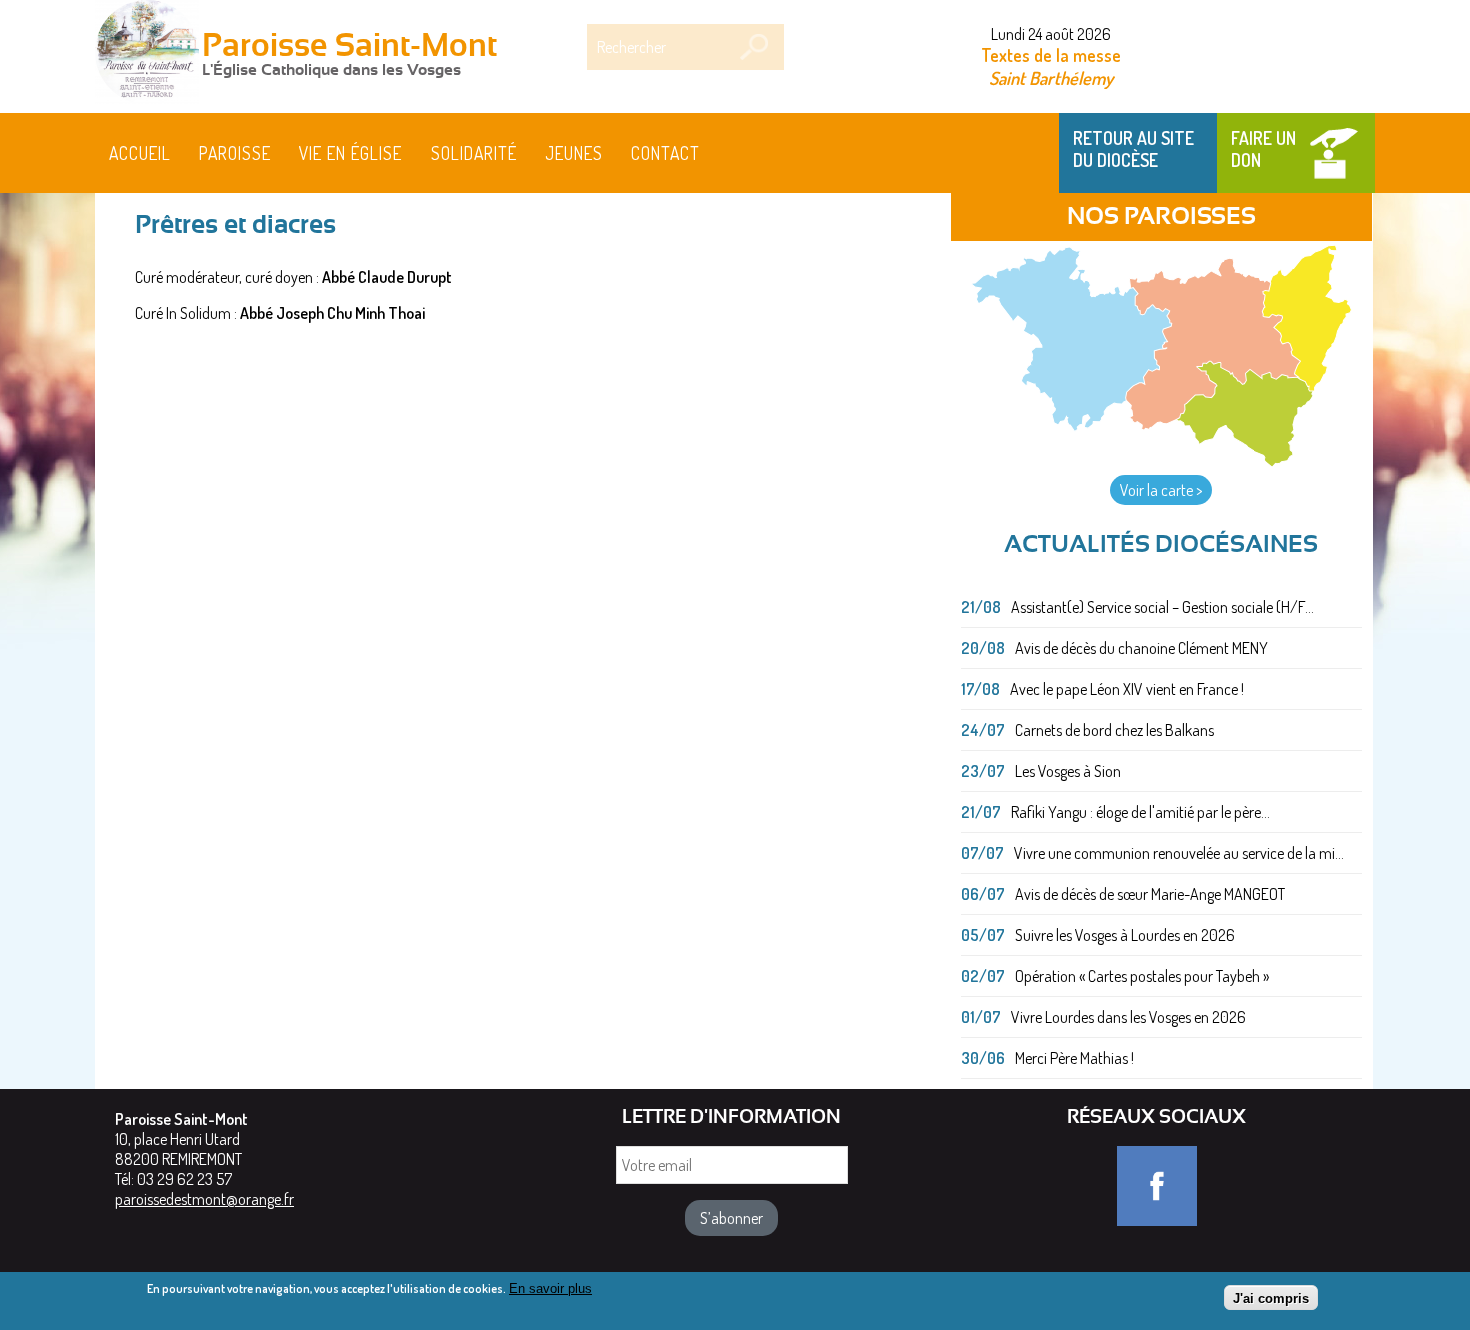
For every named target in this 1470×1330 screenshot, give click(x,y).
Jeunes (574, 153)
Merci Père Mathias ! (1074, 1058)
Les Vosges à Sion (1068, 771)
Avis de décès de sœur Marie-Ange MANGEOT (1150, 894)
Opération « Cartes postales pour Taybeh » (1142, 976)
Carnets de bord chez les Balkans (1114, 730)
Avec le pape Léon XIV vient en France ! (1127, 689)
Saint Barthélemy (1051, 77)
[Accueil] (147, 54)
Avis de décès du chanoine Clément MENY (1141, 648)
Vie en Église (350, 153)
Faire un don (1263, 149)
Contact (665, 153)
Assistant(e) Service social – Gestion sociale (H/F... (1162, 607)
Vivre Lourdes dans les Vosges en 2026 (1128, 1017)
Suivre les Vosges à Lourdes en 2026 (1125, 935)
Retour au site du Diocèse (1133, 149)
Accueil (140, 153)
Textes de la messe (1051, 55)
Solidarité (474, 153)
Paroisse (235, 153)
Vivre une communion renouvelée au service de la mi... (1179, 853)
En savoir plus (550, 1288)
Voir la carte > (1161, 490)
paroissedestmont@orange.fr (204, 1199)
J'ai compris (1271, 1297)
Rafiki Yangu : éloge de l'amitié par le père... (1140, 812)
